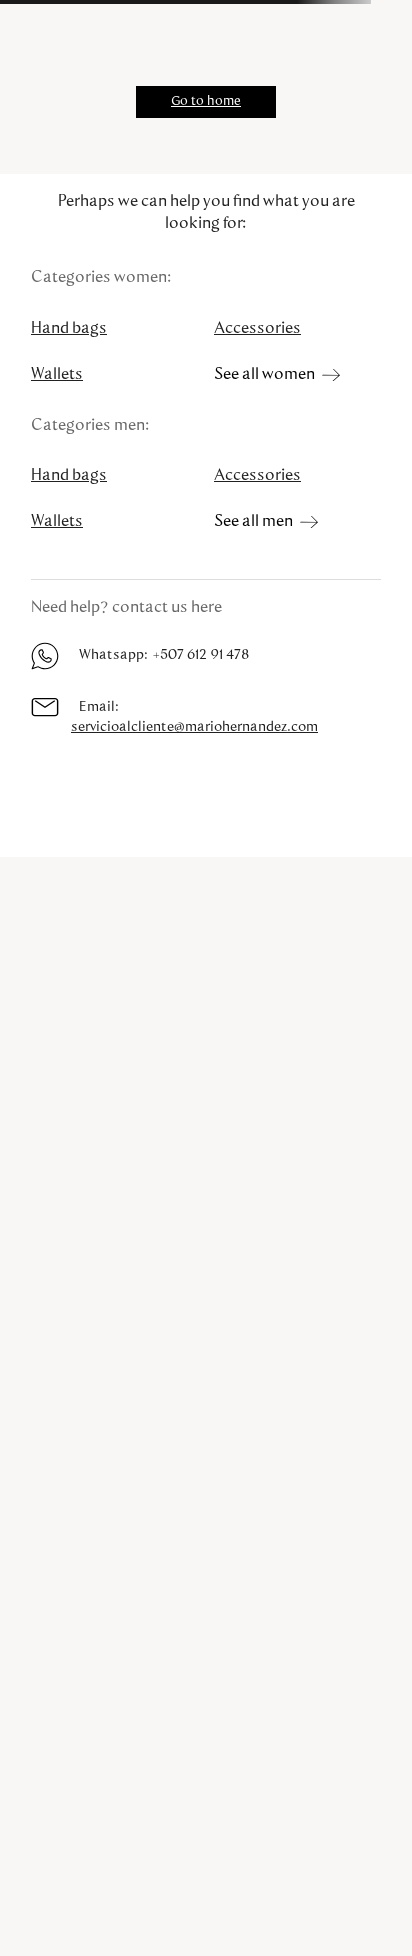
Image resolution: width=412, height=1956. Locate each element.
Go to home (206, 101)
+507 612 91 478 (200, 655)
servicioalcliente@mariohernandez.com (194, 727)
